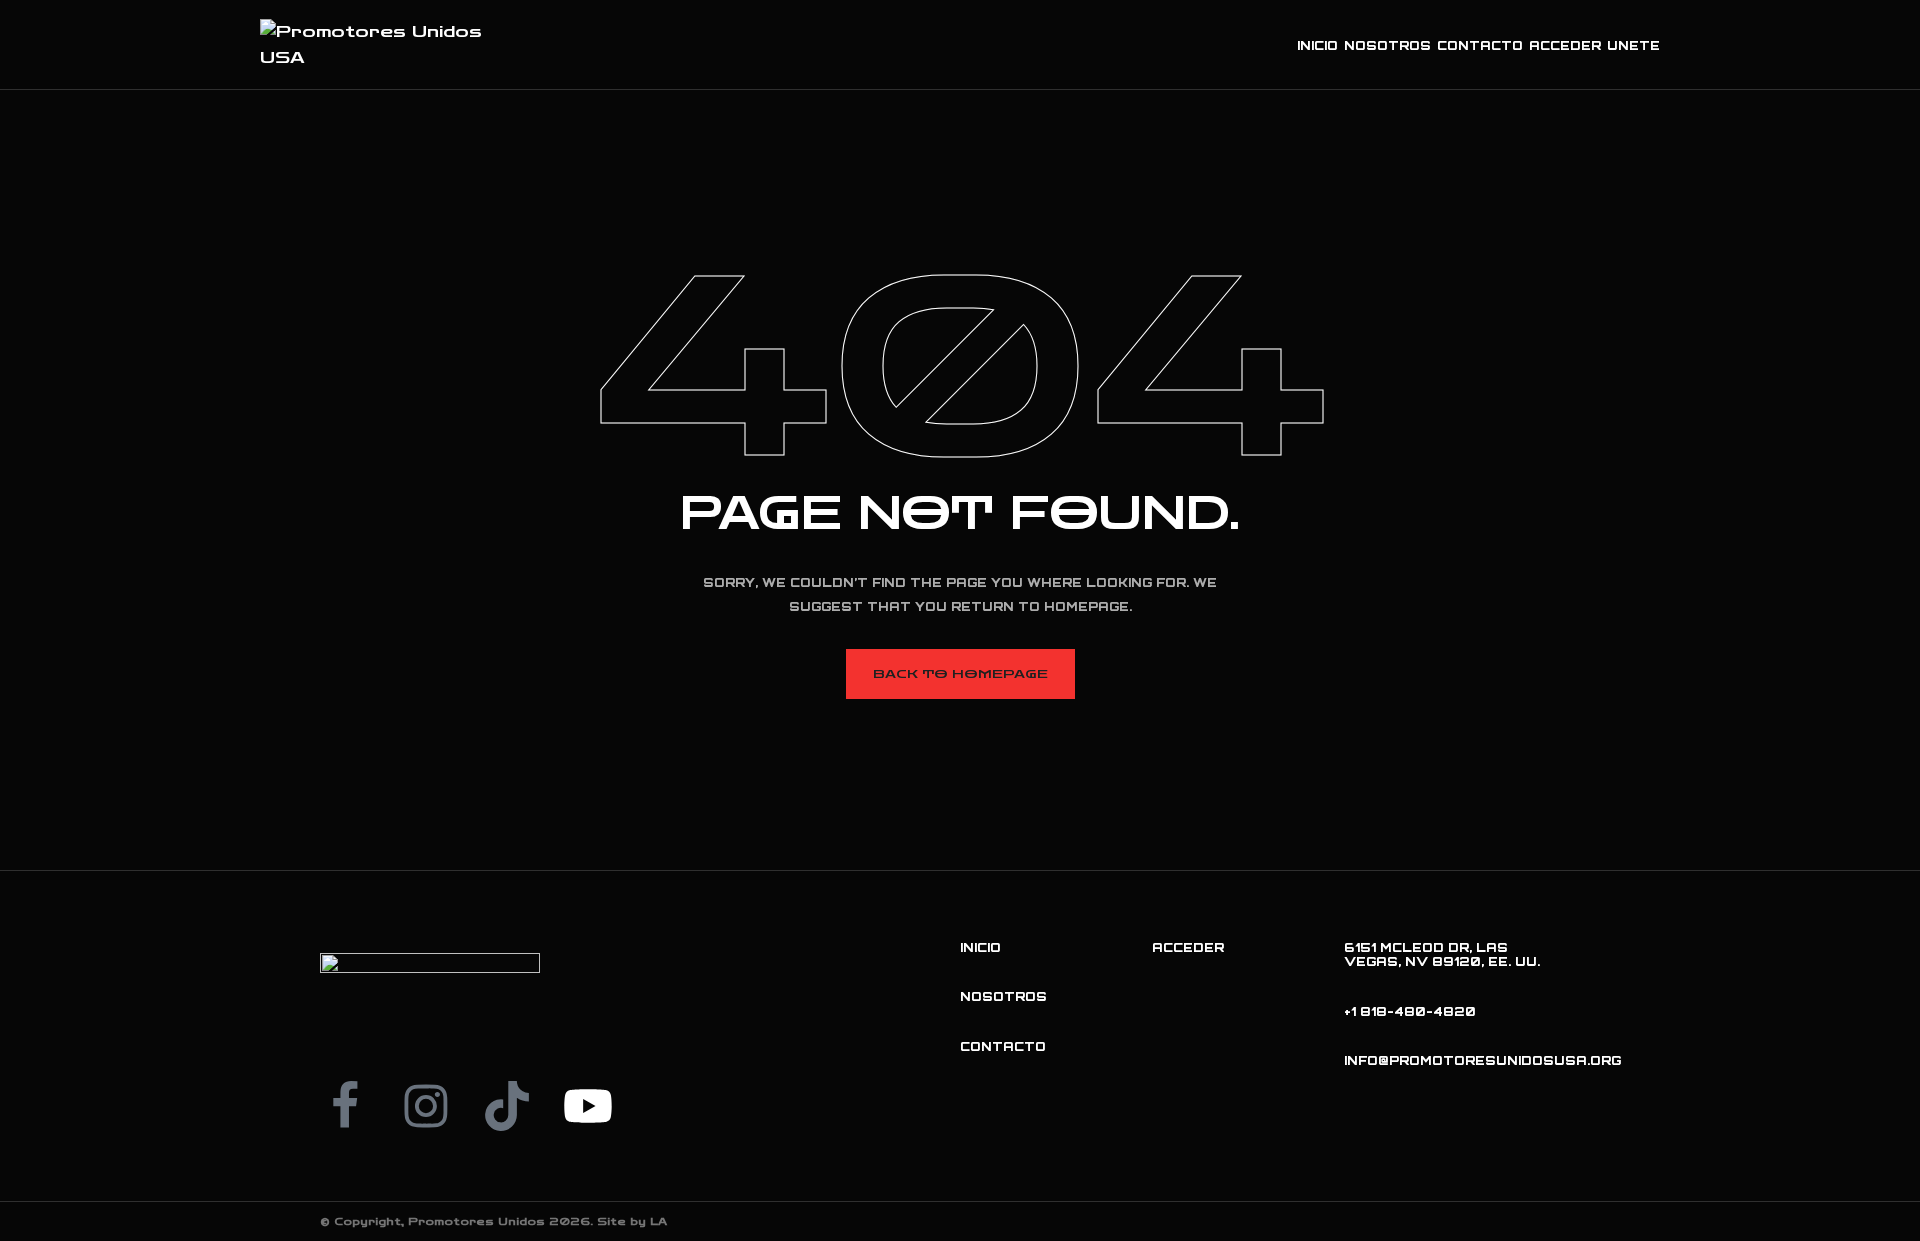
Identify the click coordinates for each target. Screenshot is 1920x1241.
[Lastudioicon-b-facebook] (345, 1106)
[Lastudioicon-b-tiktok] (507, 1106)
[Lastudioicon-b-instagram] (426, 1106)
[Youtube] (588, 1106)
